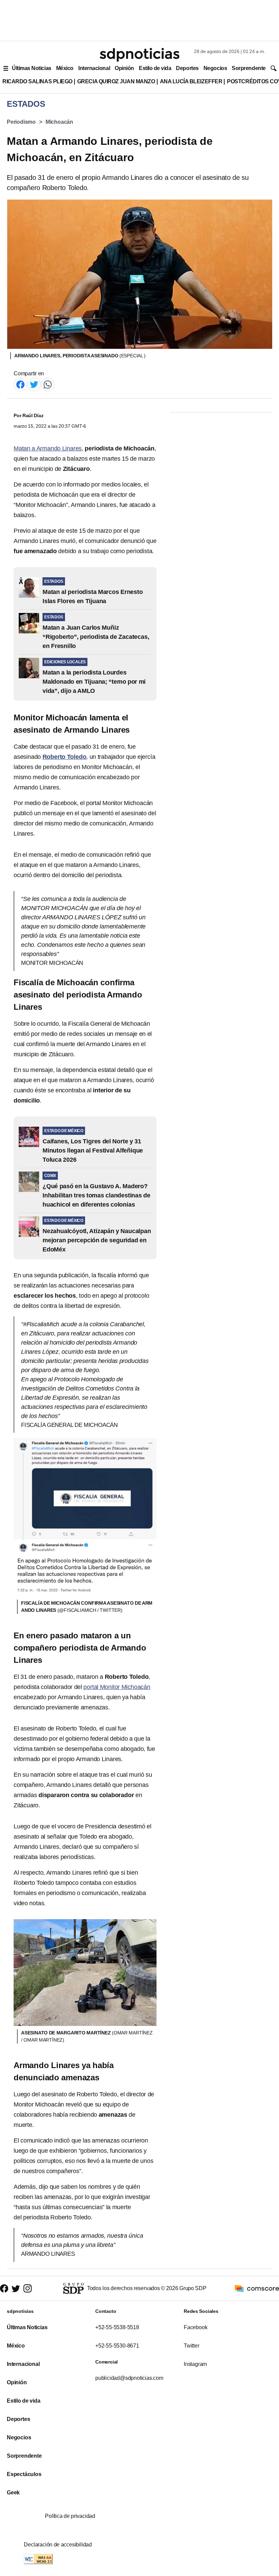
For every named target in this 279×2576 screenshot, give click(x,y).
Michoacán (59, 122)
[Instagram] (28, 2288)
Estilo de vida (155, 68)
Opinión (124, 68)
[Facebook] (20, 384)
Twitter (192, 2346)
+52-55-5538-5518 (117, 2327)
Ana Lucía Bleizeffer (191, 81)
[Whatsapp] (48, 384)
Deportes (187, 68)
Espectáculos (24, 2474)
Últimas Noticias (32, 68)
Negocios (215, 68)
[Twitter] (34, 384)
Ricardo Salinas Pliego (37, 81)
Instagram (195, 2364)
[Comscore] (257, 2288)
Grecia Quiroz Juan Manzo (116, 81)
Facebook (195, 2327)
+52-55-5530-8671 (117, 2346)
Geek (13, 2493)
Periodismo (21, 122)
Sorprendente (249, 68)
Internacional (94, 68)
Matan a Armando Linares (48, 448)
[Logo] (139, 55)
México (65, 68)
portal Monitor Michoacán (117, 1687)
